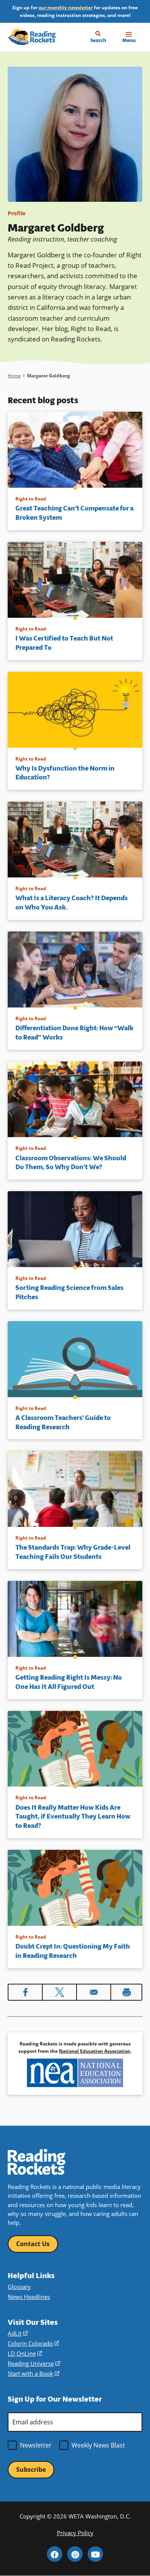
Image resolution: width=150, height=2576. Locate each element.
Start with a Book (33, 2373)
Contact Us (33, 2244)
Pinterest (75, 2554)
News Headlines (29, 2297)
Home (14, 376)
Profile (17, 213)
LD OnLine (25, 2353)
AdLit (18, 2333)
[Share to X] (59, 1992)
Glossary (19, 2287)
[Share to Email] (94, 1992)
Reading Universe (34, 2363)
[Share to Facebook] (25, 1992)
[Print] (126, 1992)
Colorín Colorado (33, 2343)
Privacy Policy (75, 2533)
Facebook (55, 2554)
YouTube (95, 2554)
